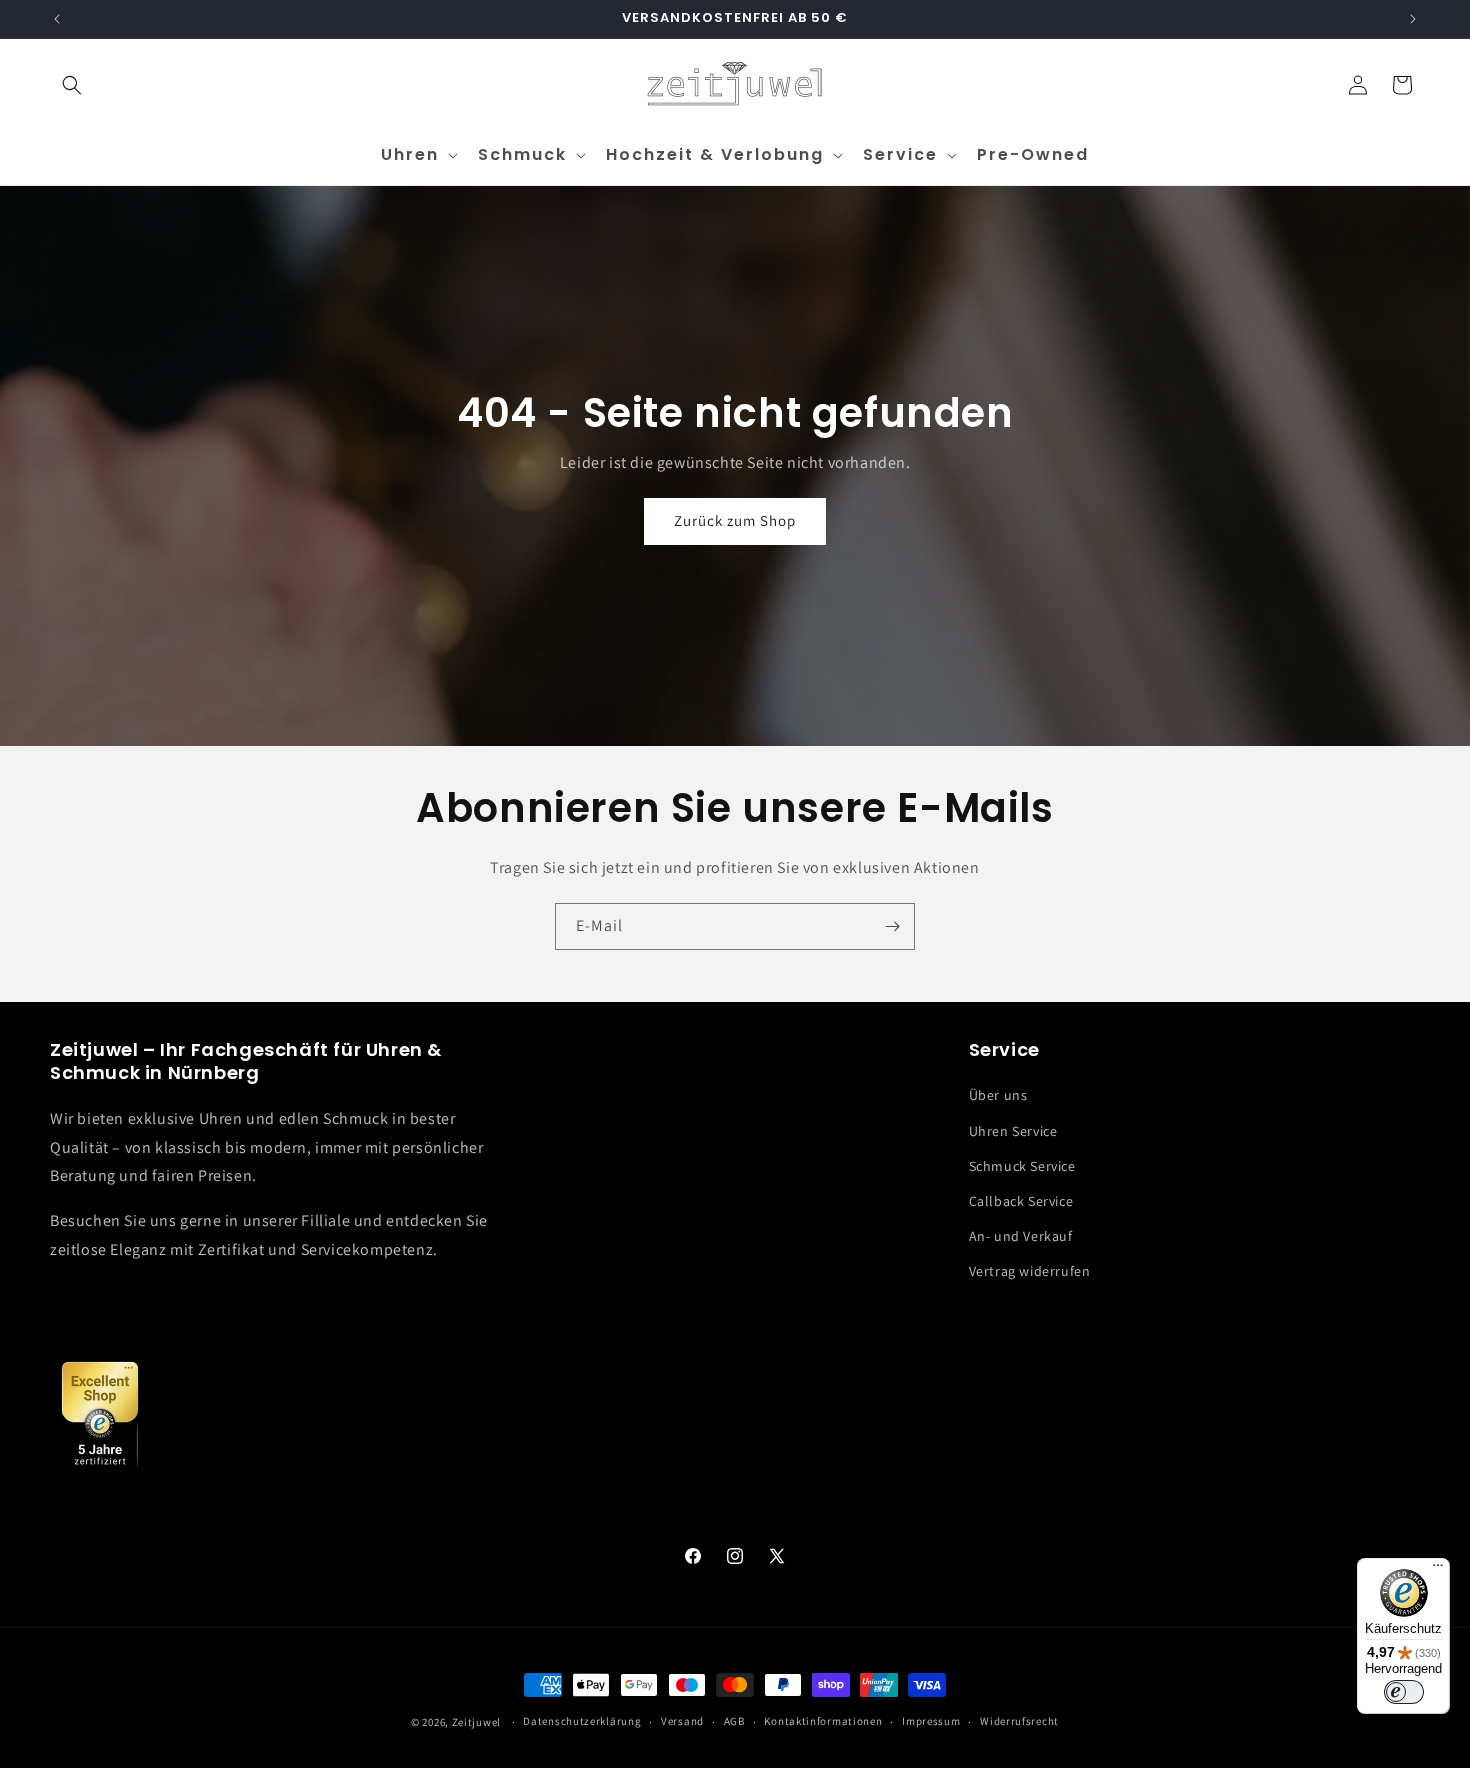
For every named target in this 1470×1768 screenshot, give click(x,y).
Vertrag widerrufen (1030, 1271)
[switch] (1404, 1692)
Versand (682, 1721)
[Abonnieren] (892, 926)
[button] (72, 85)
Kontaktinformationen (823, 1721)
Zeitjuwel (476, 1722)
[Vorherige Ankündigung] (57, 19)
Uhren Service (1013, 1131)
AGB (734, 1721)
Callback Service (1021, 1201)
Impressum (931, 1721)
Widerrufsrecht (1019, 1721)
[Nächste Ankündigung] (1413, 19)
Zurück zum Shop (735, 521)
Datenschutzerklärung (582, 1721)
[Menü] (1438, 1570)
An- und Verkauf (1021, 1236)
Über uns (998, 1095)
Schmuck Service (1022, 1166)
